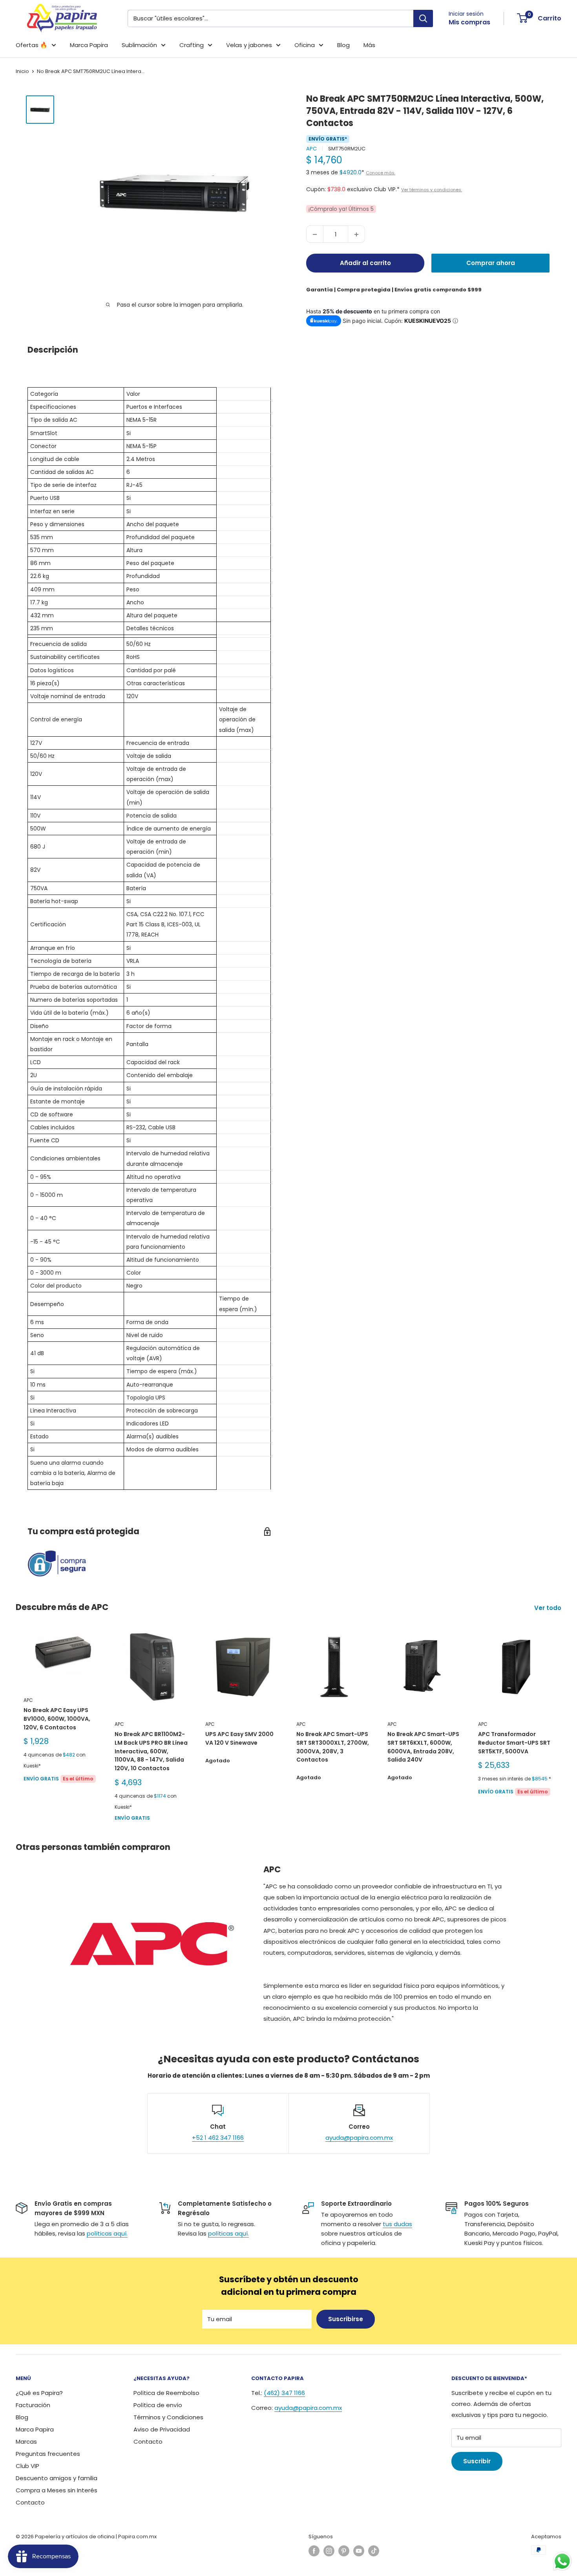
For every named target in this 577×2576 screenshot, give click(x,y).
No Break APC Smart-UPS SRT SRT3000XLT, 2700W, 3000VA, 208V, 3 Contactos (333, 1747)
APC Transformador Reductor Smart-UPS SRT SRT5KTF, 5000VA (514, 1743)
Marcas (26, 2442)
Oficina (305, 45)
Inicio (22, 71)
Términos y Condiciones (168, 2417)
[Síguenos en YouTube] (359, 2551)
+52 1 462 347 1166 (218, 2138)
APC (311, 149)
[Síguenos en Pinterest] (344, 2551)
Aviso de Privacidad (162, 2429)
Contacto (30, 2502)
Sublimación (139, 45)
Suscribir (477, 2461)
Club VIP (27, 2466)
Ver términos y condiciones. (432, 190)
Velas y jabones (249, 45)
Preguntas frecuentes (48, 2454)
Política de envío (158, 2405)
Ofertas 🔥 (32, 45)
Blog (343, 45)
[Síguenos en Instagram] (329, 2551)
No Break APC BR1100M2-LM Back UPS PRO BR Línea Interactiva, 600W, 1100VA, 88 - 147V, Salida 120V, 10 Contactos (151, 1752)
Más (369, 45)
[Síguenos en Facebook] (314, 2551)
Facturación (33, 2405)
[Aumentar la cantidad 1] (356, 234)
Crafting (192, 45)
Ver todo (549, 1608)
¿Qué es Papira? (39, 2393)
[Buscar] (423, 18)
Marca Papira (89, 45)
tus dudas (397, 2224)
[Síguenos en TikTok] (374, 2551)
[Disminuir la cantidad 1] (315, 234)
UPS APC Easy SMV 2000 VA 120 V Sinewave (239, 1739)
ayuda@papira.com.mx (359, 2138)
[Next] (561, 1726)
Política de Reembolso (166, 2393)
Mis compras (469, 22)
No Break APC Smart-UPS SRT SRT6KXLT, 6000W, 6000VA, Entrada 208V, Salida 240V (423, 1747)
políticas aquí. (107, 2233)
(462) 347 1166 (284, 2393)
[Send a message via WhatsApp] (562, 2561)
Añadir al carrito (365, 263)
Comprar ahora (491, 263)
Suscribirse (346, 2319)
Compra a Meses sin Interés (57, 2490)
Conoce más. (381, 173)
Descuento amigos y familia (57, 2478)
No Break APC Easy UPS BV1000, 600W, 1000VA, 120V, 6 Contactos (57, 1719)
